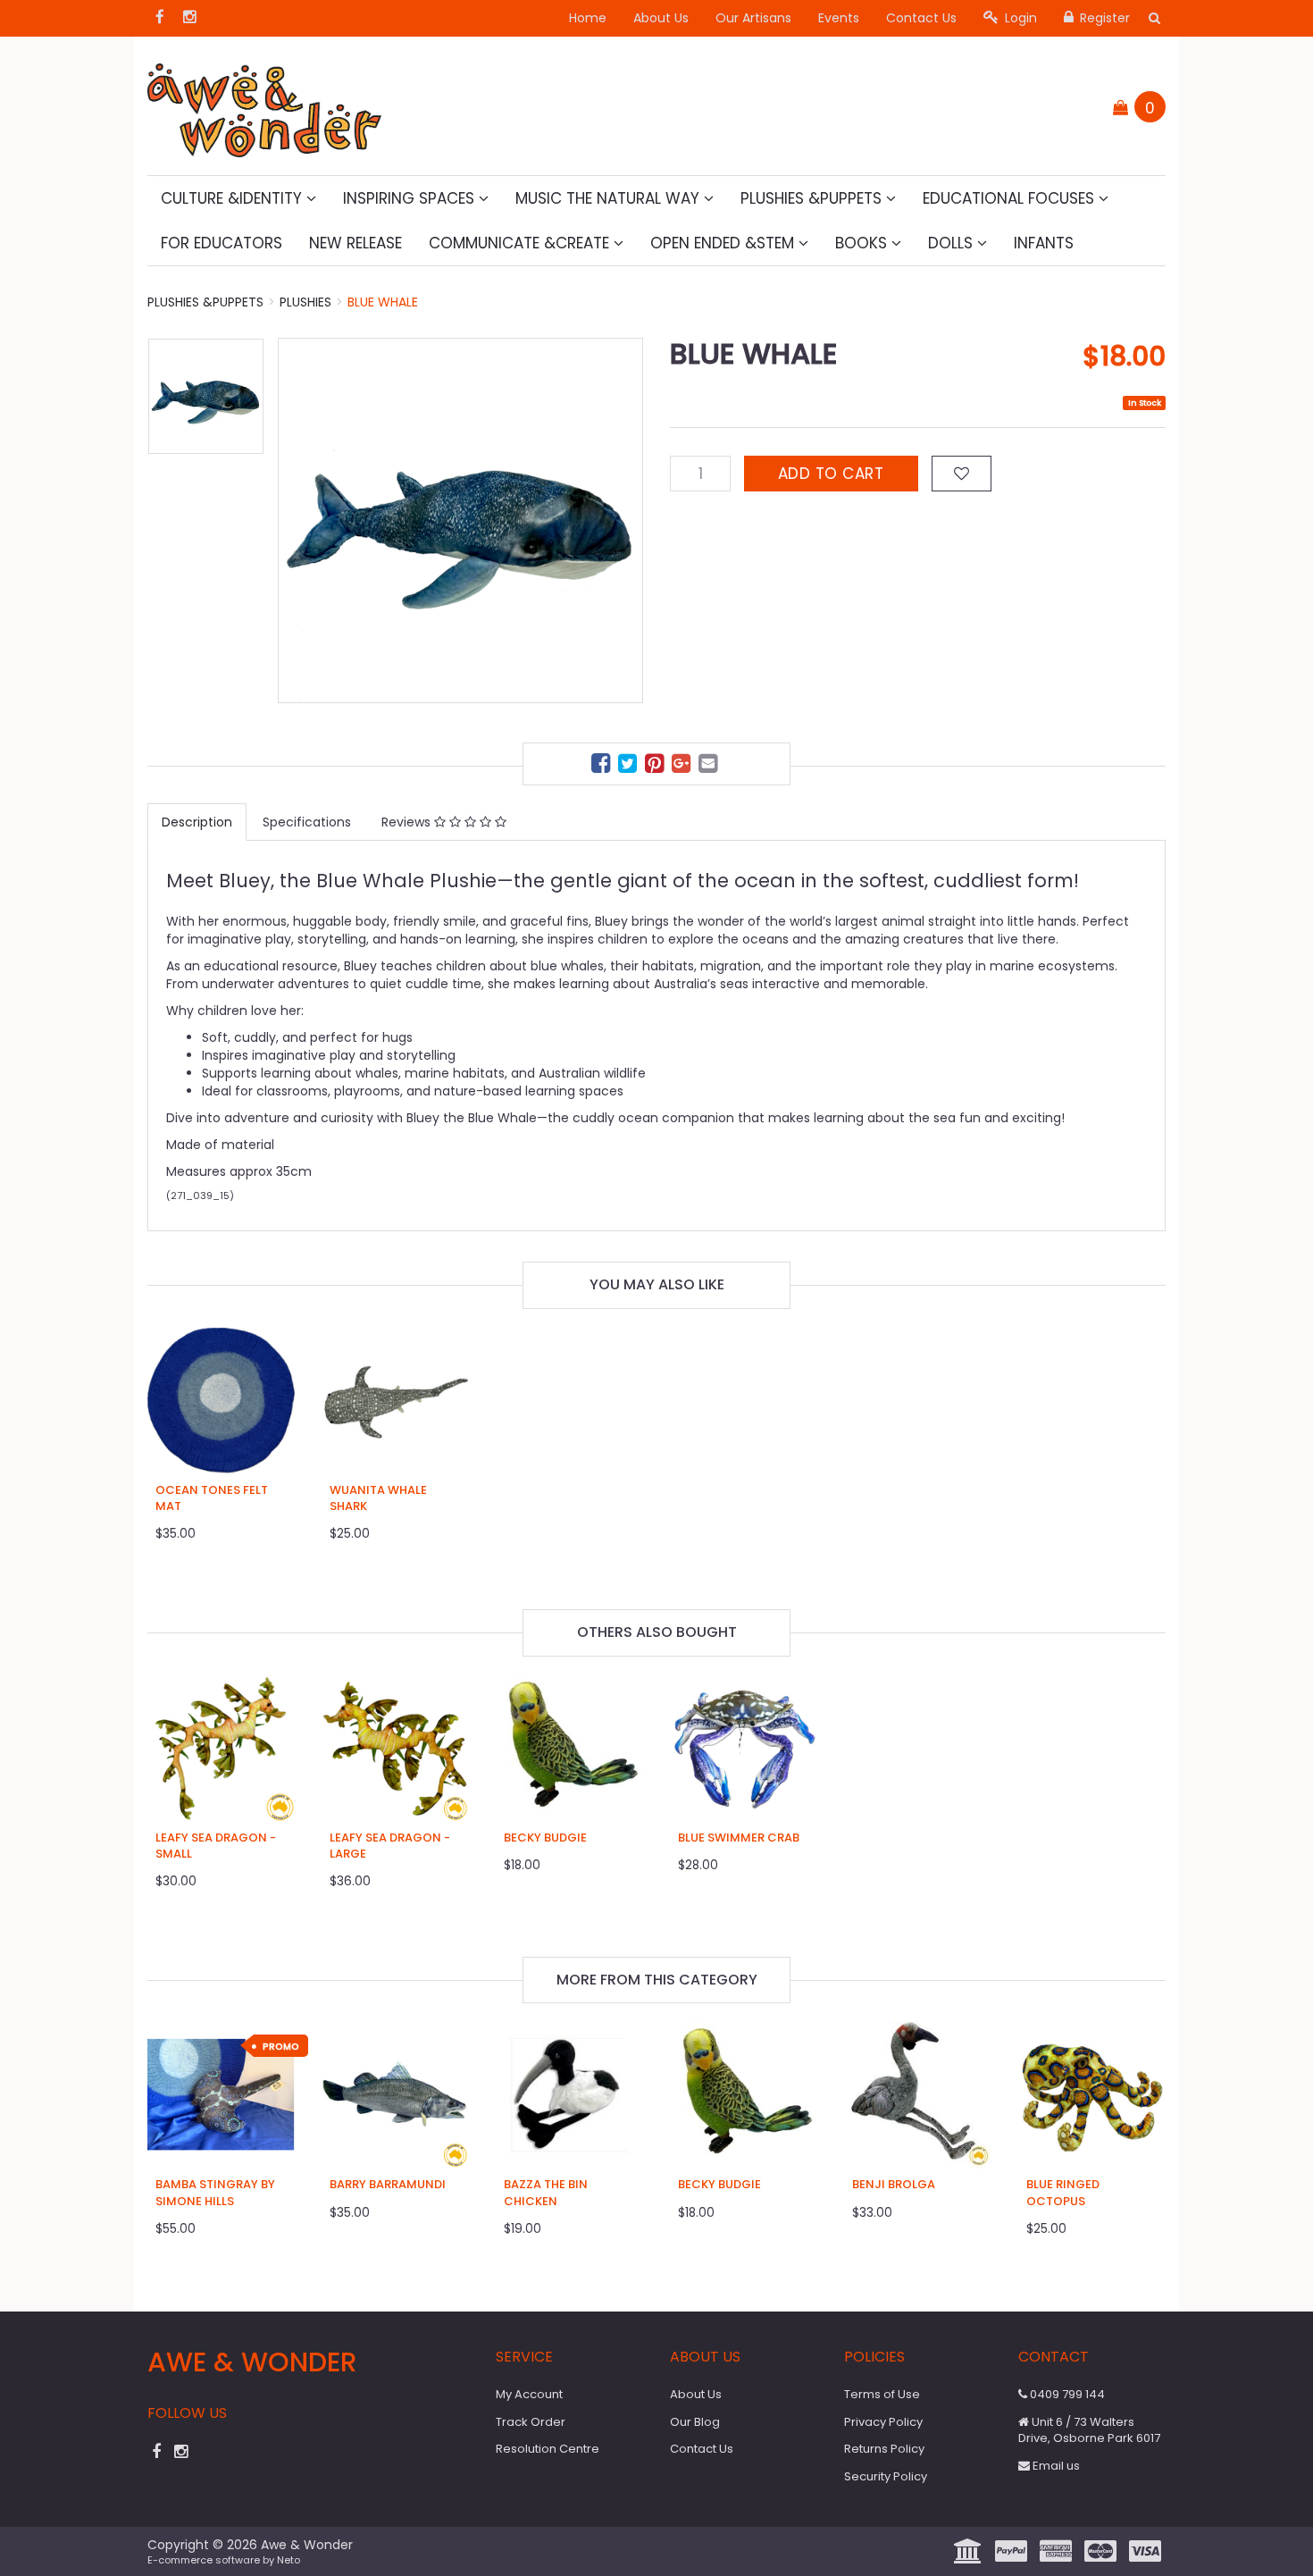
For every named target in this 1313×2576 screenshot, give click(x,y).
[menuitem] (603, 766)
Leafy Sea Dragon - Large (390, 1846)
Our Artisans (753, 18)
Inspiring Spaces (411, 198)
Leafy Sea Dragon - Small (216, 1846)
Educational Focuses (1011, 198)
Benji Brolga (894, 2184)
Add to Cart (831, 474)
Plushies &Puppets (813, 198)
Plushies (305, 302)
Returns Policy (884, 2449)
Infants (1044, 243)
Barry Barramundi (388, 2184)
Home (588, 18)
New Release (355, 243)
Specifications (307, 822)
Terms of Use (882, 2394)
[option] (460, 520)
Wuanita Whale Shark (378, 1498)
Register (1103, 18)
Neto (289, 2560)
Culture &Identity (234, 198)
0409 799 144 (1066, 2394)
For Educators (222, 243)
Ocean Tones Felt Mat (212, 1498)
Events (839, 18)
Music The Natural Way (610, 198)
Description (197, 822)
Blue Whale (383, 302)
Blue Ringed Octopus (1063, 2192)
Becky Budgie (545, 1838)
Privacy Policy (883, 2422)
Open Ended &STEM (724, 243)
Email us (1055, 2466)
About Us (661, 18)
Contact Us (921, 18)
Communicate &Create (521, 243)
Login (1019, 18)
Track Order (531, 2422)
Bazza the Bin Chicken (546, 2192)
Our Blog (695, 2422)
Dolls (953, 243)
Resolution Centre (548, 2449)
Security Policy (886, 2476)
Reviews (408, 822)
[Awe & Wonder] (264, 105)
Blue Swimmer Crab (739, 1838)
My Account (529, 2394)
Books (863, 243)
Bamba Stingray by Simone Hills (215, 2192)
